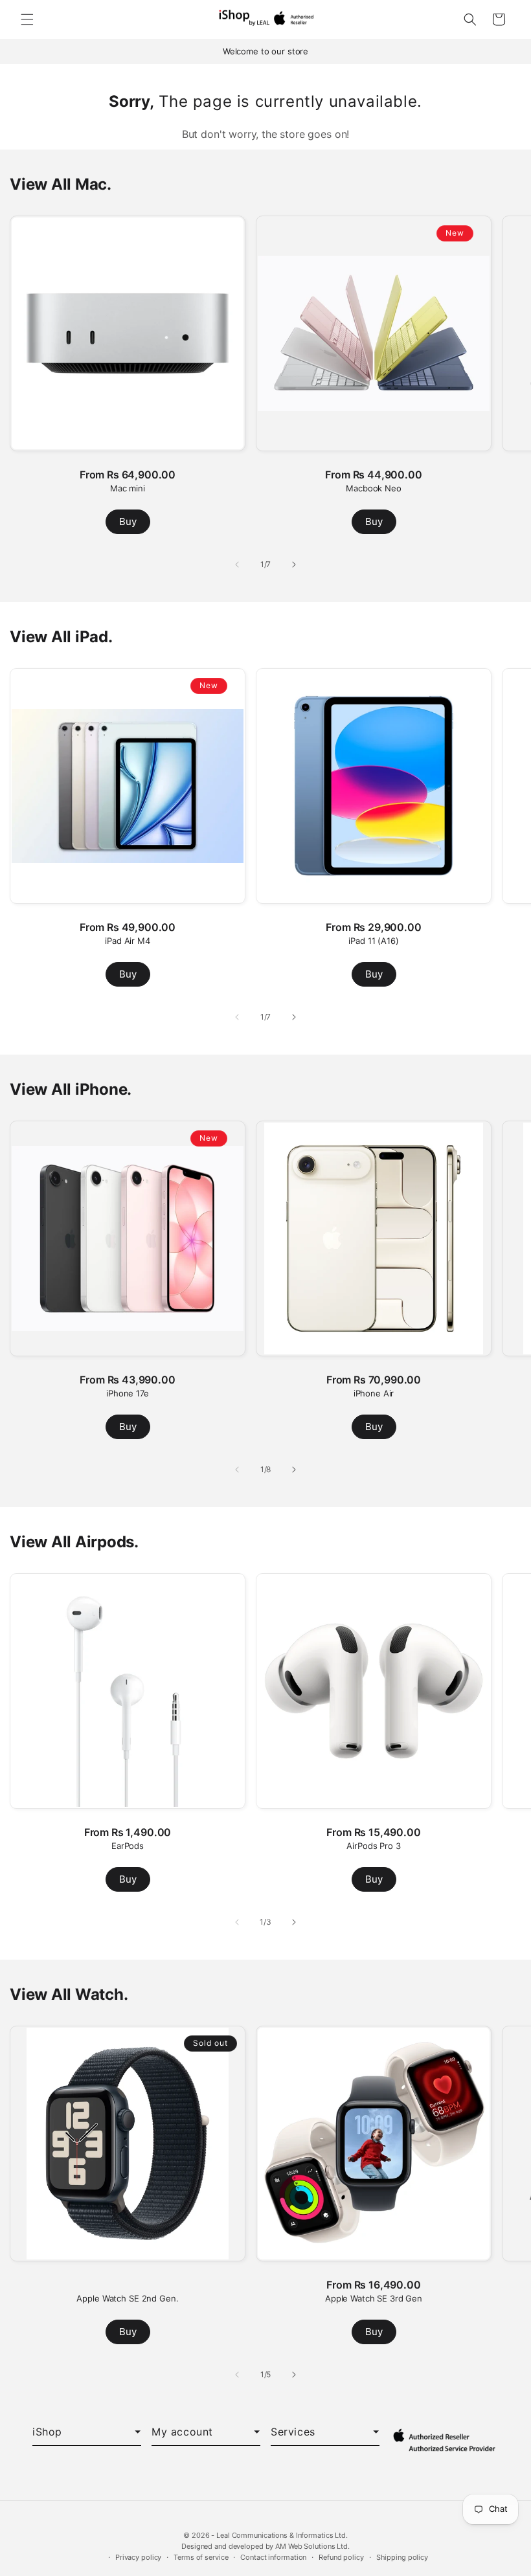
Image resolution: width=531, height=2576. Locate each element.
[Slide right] (294, 565)
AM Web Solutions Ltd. (312, 2546)
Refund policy (341, 2557)
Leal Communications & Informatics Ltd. (282, 2535)
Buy (128, 521)
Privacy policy (138, 2557)
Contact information (273, 2557)
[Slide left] (237, 565)
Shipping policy (402, 2557)
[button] (27, 19)
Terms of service (201, 2557)
